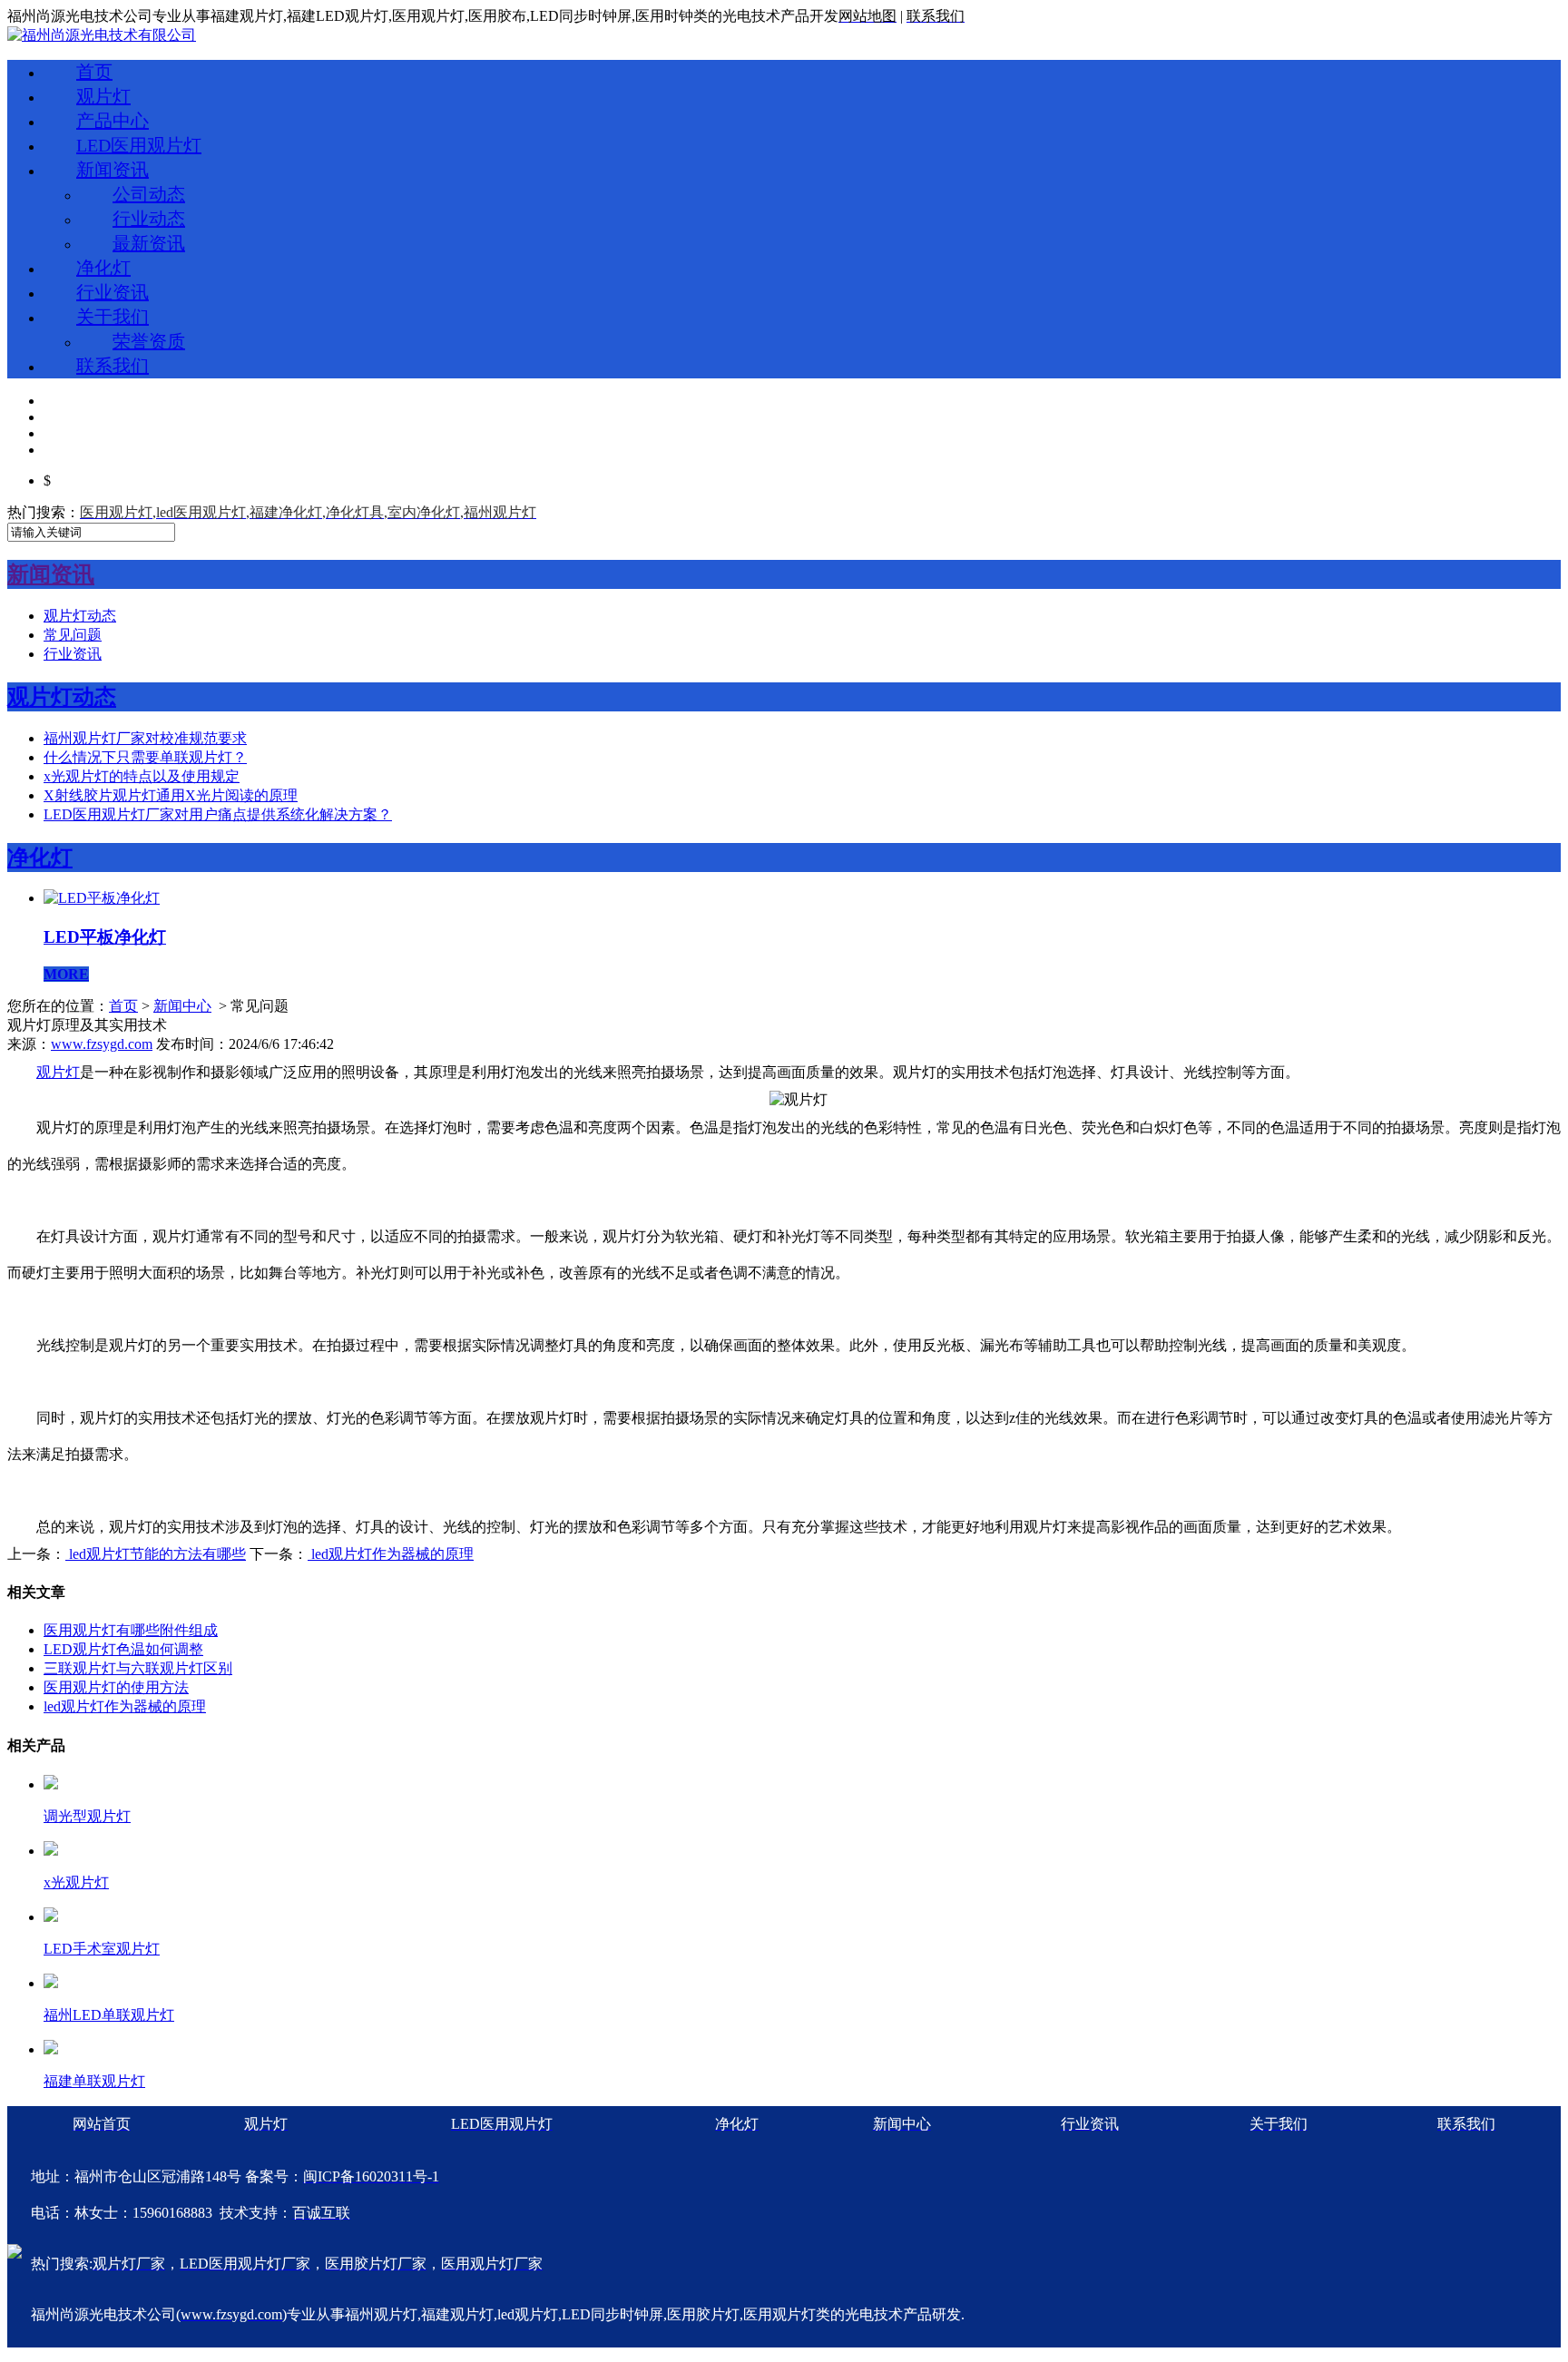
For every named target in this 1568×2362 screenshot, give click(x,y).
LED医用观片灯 (139, 145)
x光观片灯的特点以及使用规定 (142, 776)
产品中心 (113, 121)
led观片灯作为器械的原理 (391, 1554)
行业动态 (149, 219)
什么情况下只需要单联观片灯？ (145, 757)
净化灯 (103, 268)
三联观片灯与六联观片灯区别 (138, 1668)
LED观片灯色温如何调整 (123, 1649)
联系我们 (113, 366)
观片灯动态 (80, 616)
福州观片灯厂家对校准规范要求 (145, 738)
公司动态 (149, 194)
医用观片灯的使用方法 (116, 1687)
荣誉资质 (149, 341)
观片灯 (103, 96)
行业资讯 (113, 292)
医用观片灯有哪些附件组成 (131, 1630)
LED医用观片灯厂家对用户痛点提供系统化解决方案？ (218, 814)
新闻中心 (182, 1006)
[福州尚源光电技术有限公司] (102, 35)
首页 (94, 72)
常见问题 (73, 635)
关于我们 (113, 317)
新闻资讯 (113, 170)
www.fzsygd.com (102, 1044)
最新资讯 (149, 243)
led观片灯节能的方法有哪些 (156, 1554)
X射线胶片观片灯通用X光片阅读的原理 (171, 795)
